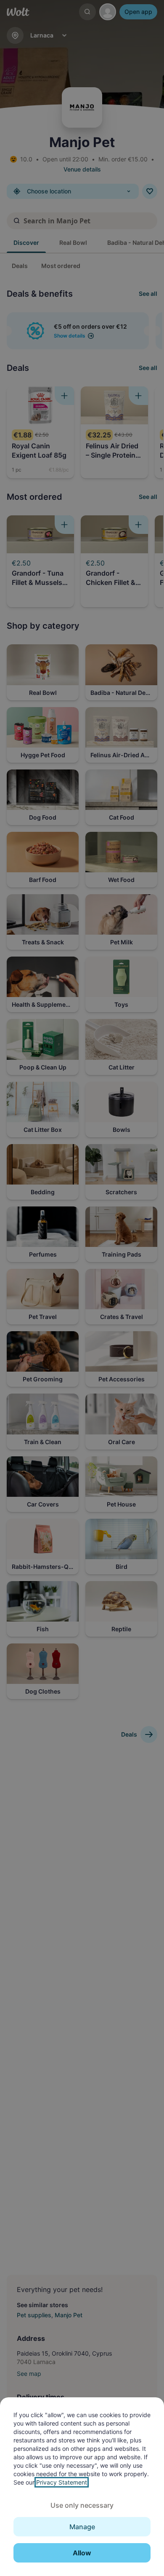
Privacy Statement (62, 2482)
